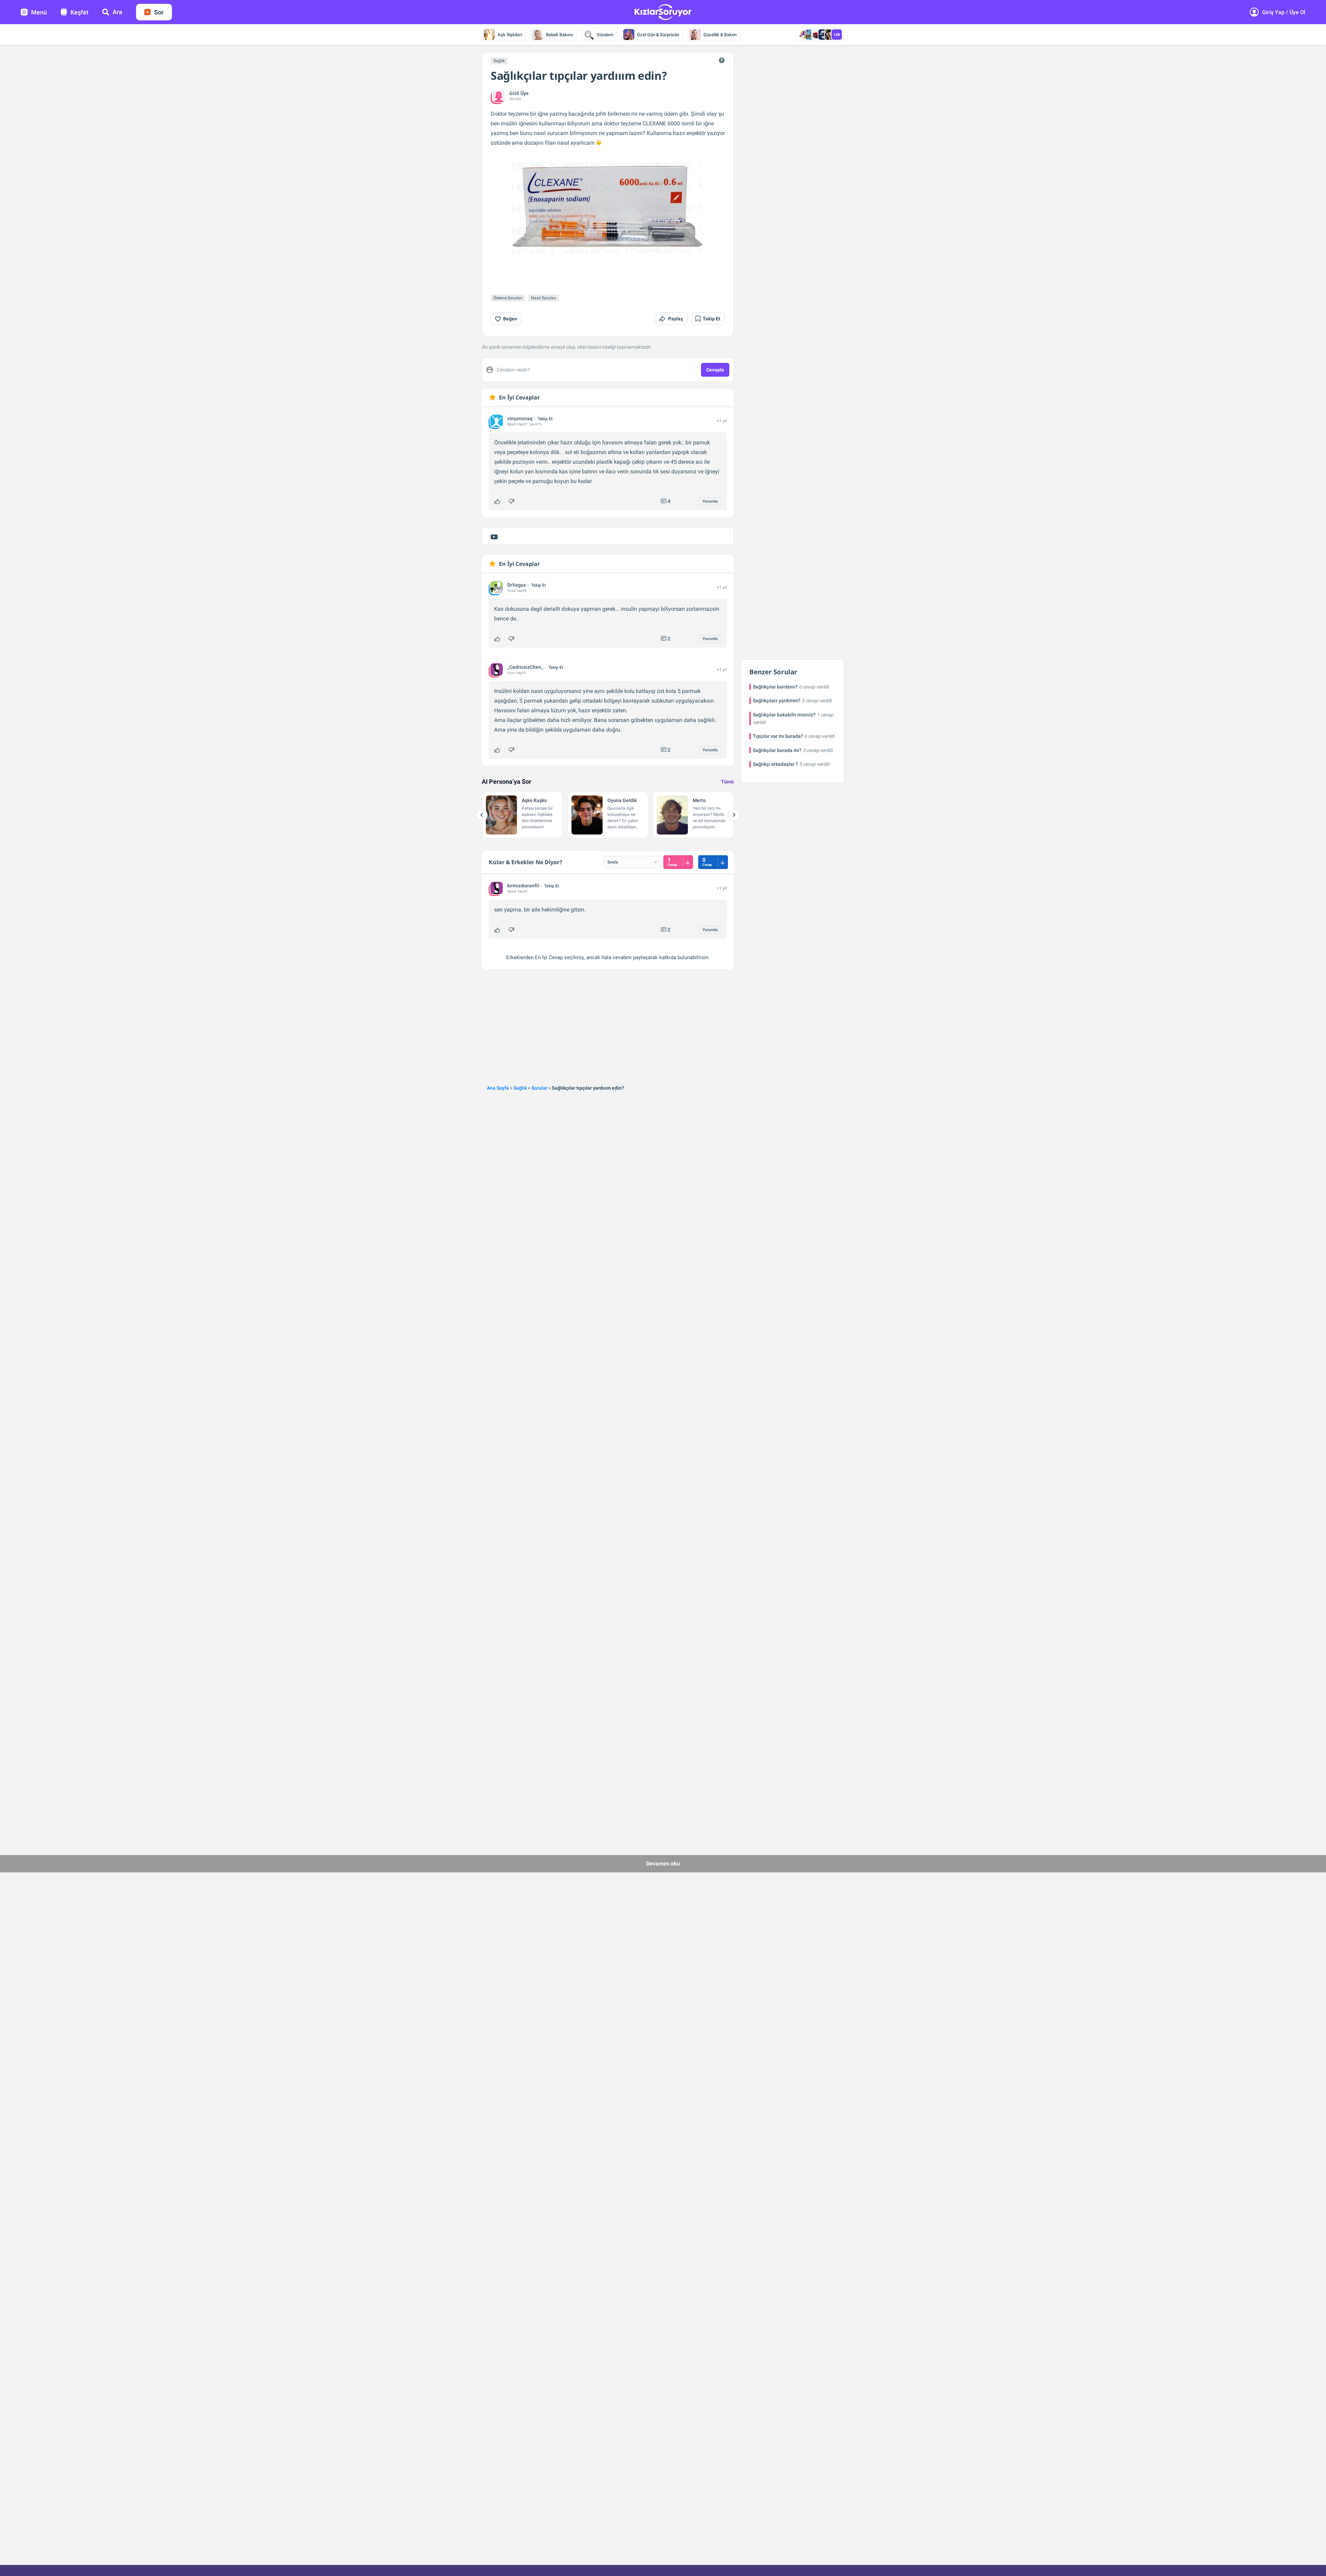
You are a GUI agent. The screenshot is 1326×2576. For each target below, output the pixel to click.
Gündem (605, 35)
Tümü (727, 782)
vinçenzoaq (520, 418)
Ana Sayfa (498, 1088)
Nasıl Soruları (544, 298)
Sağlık (499, 61)
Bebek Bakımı (559, 35)
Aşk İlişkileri (510, 35)
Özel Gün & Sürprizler (658, 35)
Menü (39, 12)
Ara (117, 12)
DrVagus (517, 585)
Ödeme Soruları (508, 298)
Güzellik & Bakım (720, 35)
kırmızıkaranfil (523, 886)
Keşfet (79, 12)
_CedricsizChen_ (525, 667)
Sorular (539, 1088)
